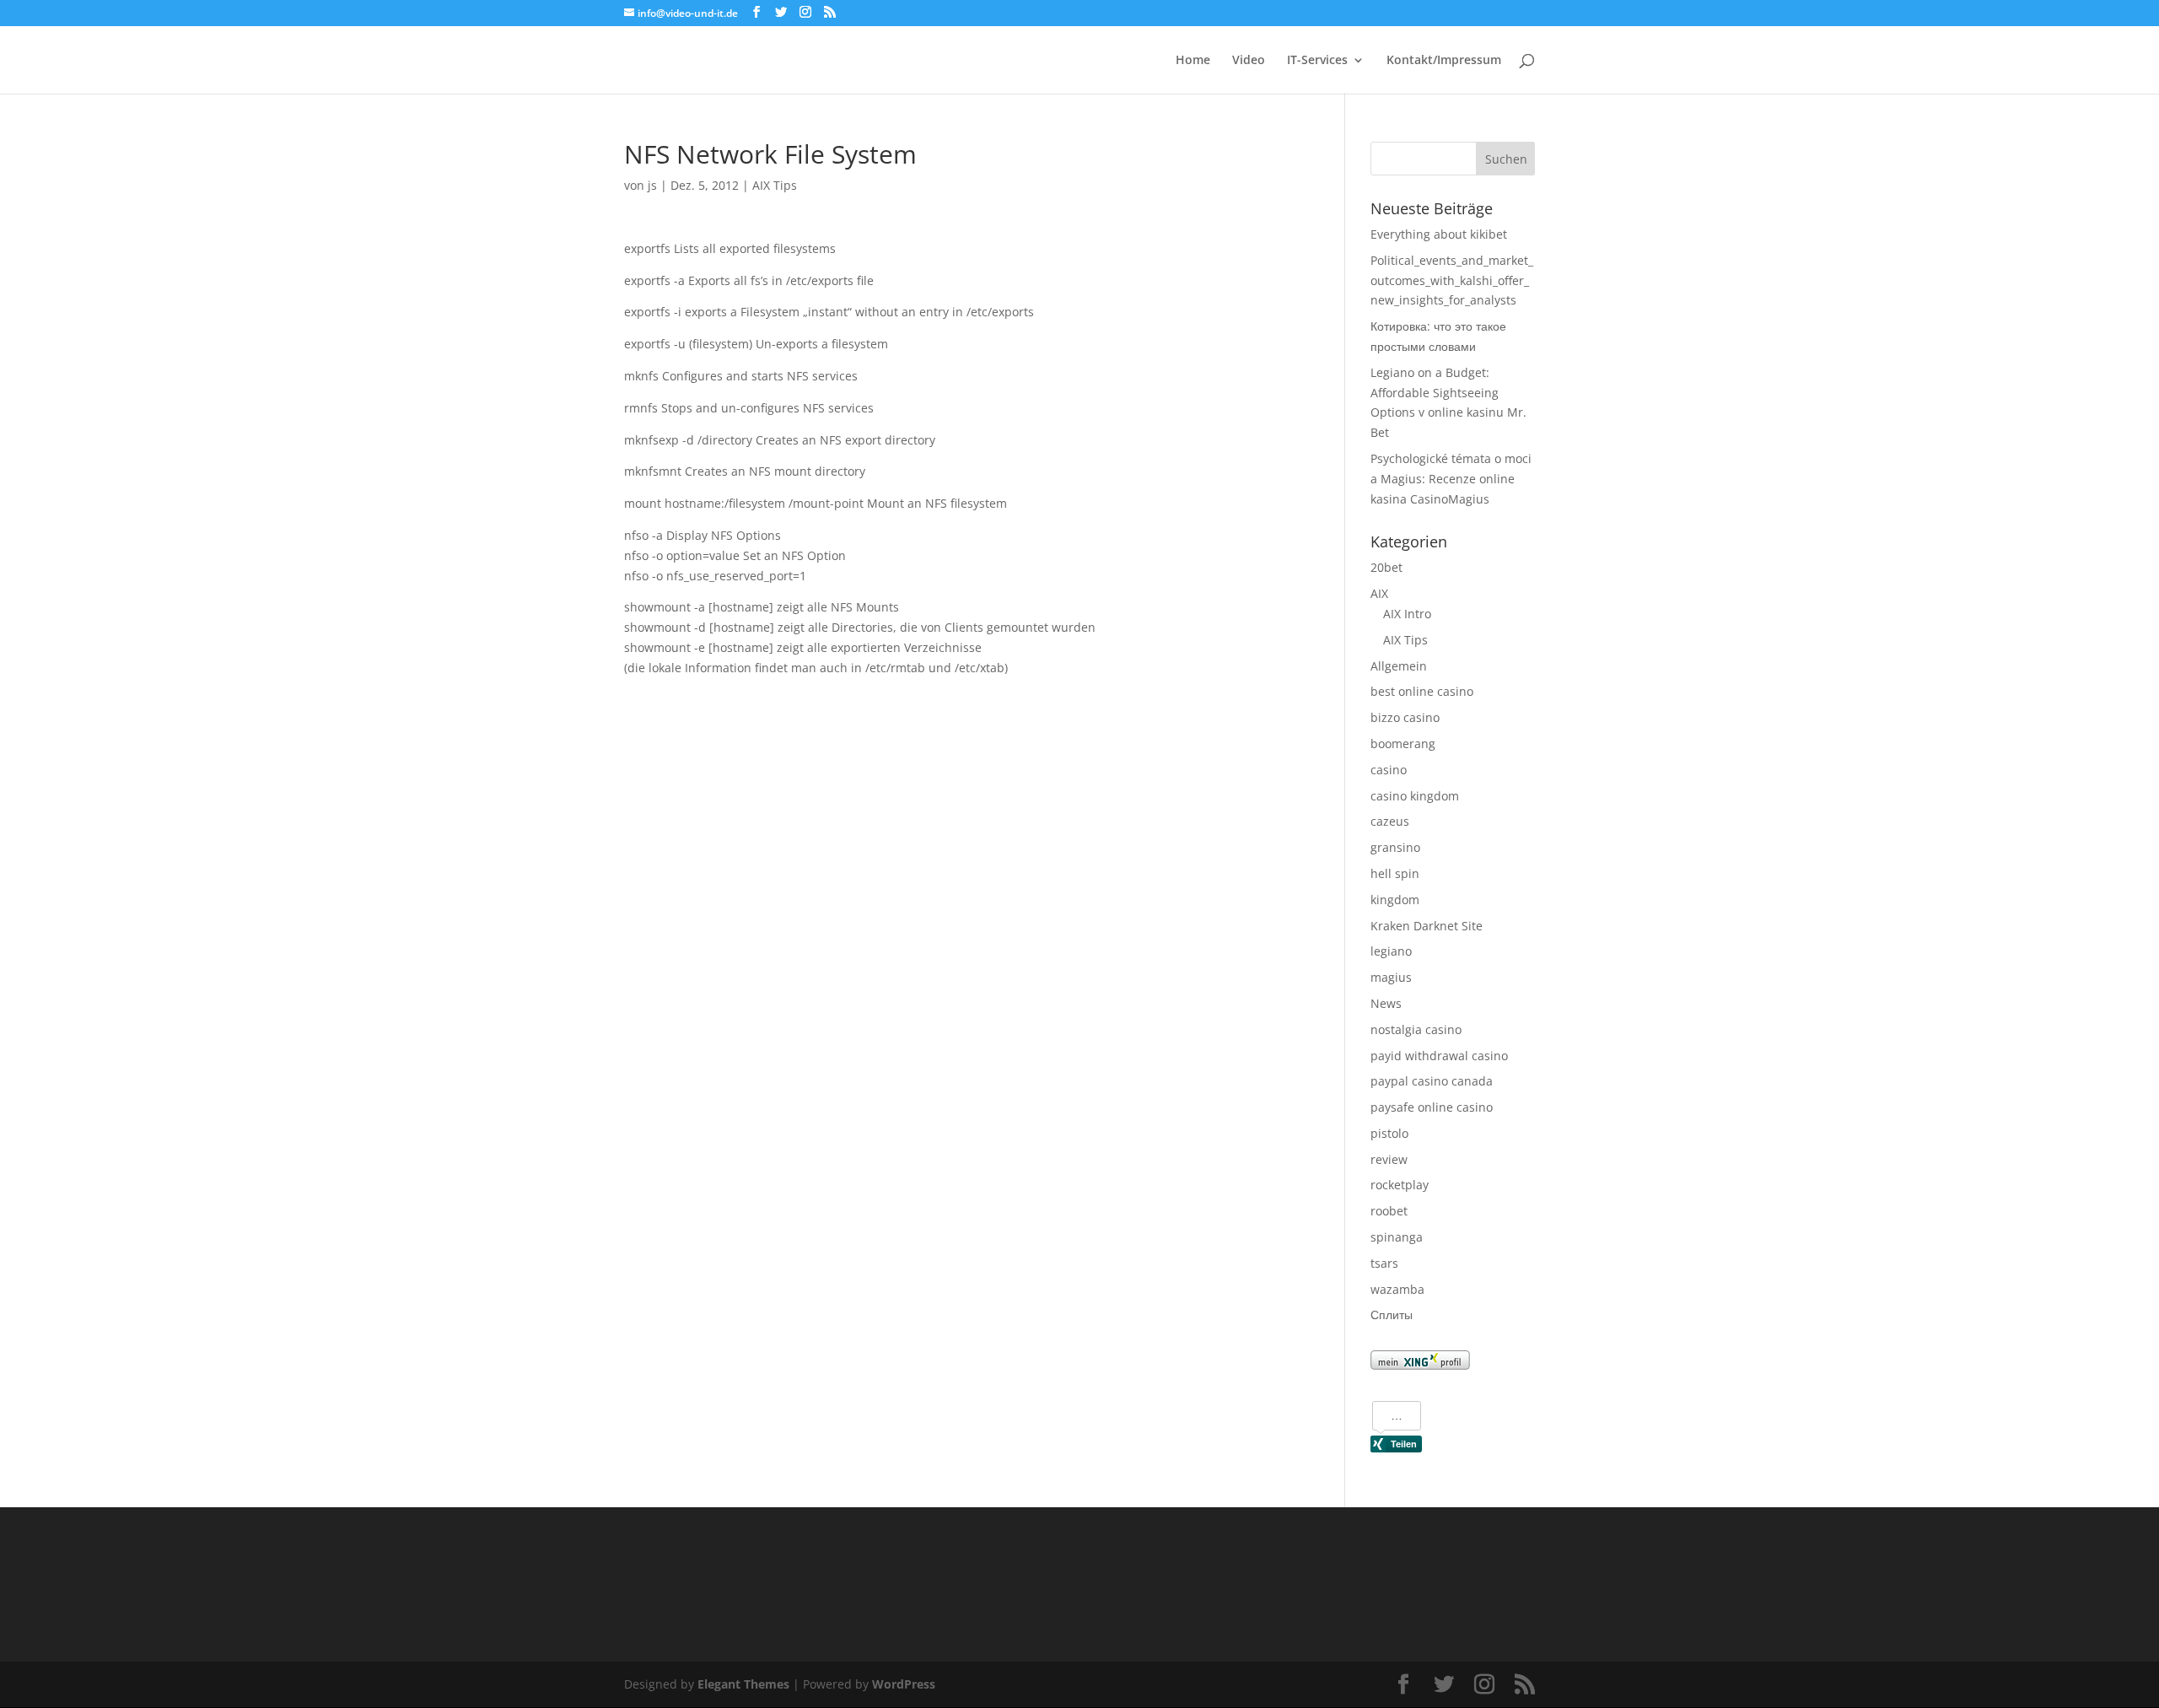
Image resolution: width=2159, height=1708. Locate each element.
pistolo (1389, 1133)
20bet (1386, 567)
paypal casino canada (1432, 1081)
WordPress (904, 1684)
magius (1391, 977)
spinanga (1397, 1237)
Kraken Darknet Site (1427, 926)
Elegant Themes (743, 1684)
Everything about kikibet (1439, 234)
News (1386, 1003)
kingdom (1395, 900)
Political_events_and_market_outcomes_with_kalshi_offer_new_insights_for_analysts (1452, 280)
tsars (1384, 1263)
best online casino (1422, 691)
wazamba (1397, 1289)
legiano (1391, 951)
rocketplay (1400, 1185)
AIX (1379, 593)
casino (1389, 770)
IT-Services (1317, 61)
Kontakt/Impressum (1444, 61)
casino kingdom (1415, 796)
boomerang (1403, 744)
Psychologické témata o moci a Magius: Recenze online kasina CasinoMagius (1451, 479)
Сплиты (1392, 1315)
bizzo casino (1405, 717)
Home (1193, 61)
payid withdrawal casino (1439, 1056)
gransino (1395, 847)
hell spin (1395, 873)
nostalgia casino (1416, 1029)
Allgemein (1399, 666)
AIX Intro (1407, 614)
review (1389, 1159)
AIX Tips (775, 185)
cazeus (1390, 821)
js (652, 185)
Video (1249, 61)
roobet (1389, 1211)
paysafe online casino (1432, 1107)
